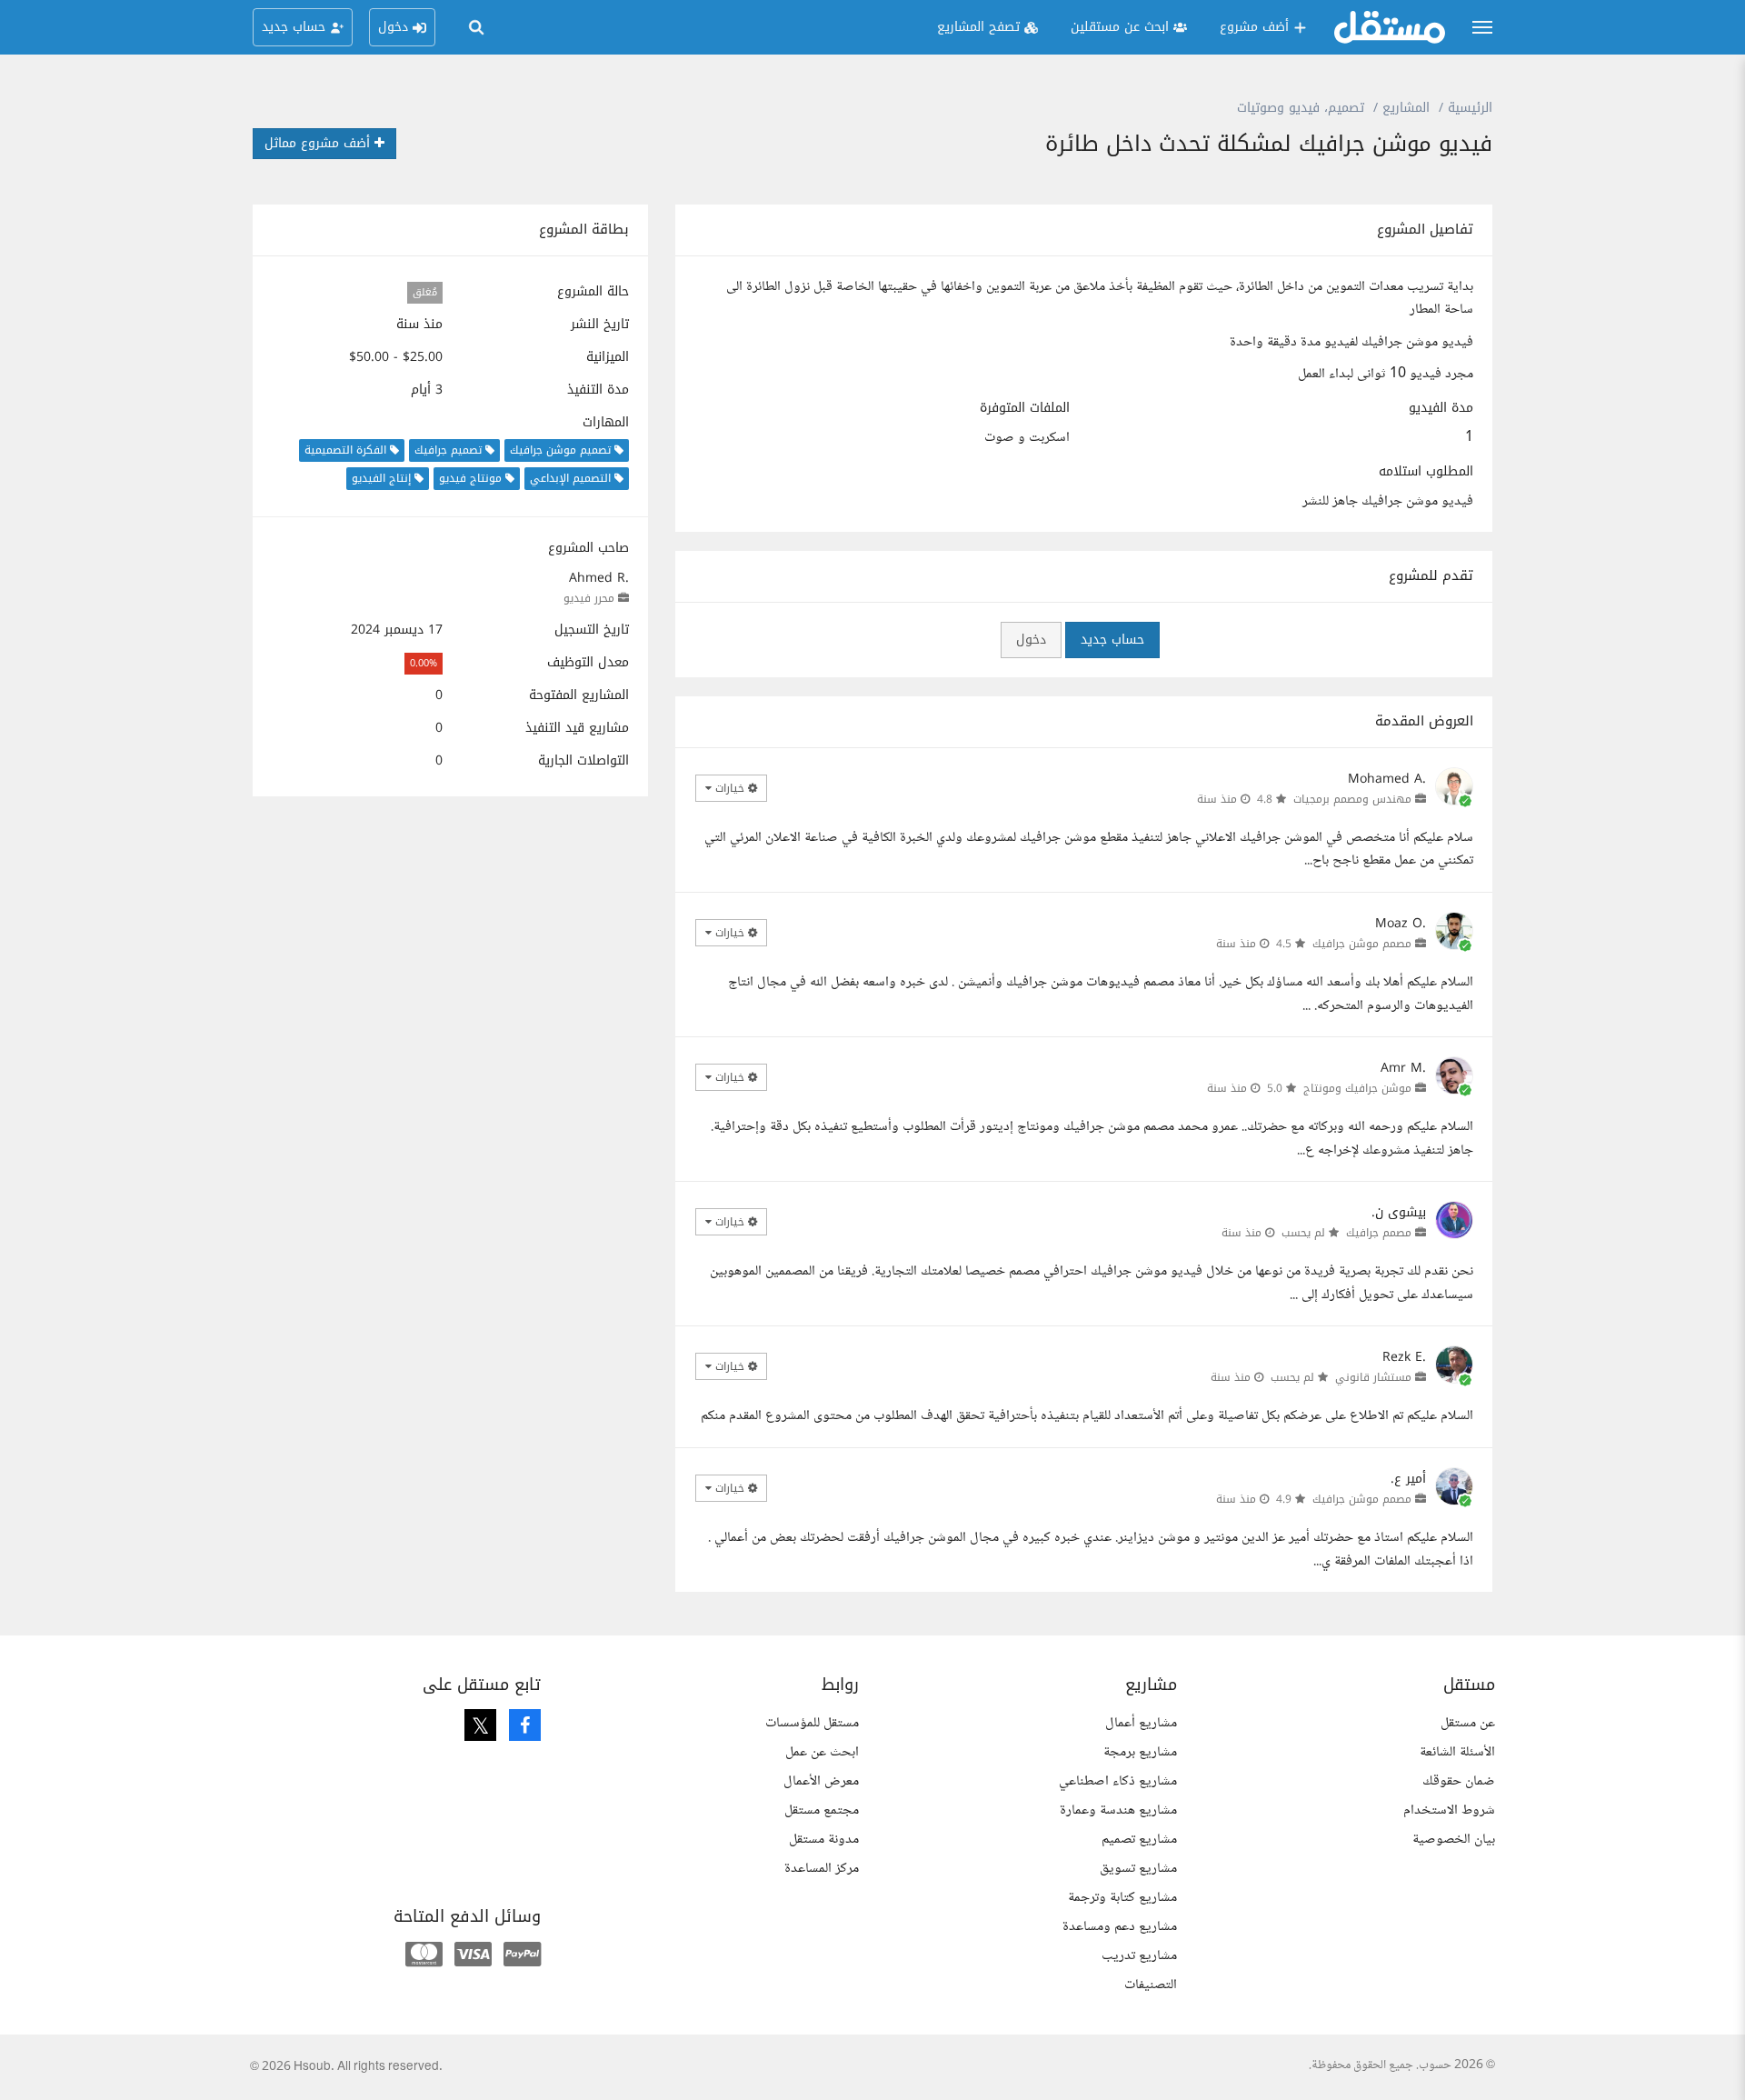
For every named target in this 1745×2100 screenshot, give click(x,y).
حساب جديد (1112, 640)
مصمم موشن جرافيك (1362, 944)
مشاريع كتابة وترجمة (1122, 1898)
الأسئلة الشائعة (1457, 1752)
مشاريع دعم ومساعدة (1120, 1927)
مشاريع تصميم (1139, 1840)
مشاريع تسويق (1138, 1869)
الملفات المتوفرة (1025, 408)
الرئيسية (1470, 108)
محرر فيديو (589, 598)
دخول (1031, 640)
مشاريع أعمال (1141, 1723)
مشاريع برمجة (1140, 1752)
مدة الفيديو (1441, 408)
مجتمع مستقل (822, 1810)
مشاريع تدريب (1139, 1956)
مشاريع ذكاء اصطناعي (1118, 1781)
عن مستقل (1468, 1723)
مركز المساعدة (822, 1869)
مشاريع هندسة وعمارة (1118, 1810)
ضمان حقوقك (1459, 1781)
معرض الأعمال (821, 1781)
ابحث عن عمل (822, 1752)
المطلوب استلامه (1426, 472)
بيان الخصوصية (1454, 1840)
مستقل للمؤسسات (812, 1723)
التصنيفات (1151, 1985)
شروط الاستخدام (1449, 1810)
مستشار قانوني (1373, 1377)
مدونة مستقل (824, 1840)
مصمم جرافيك (1379, 1233)
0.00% (424, 663)
